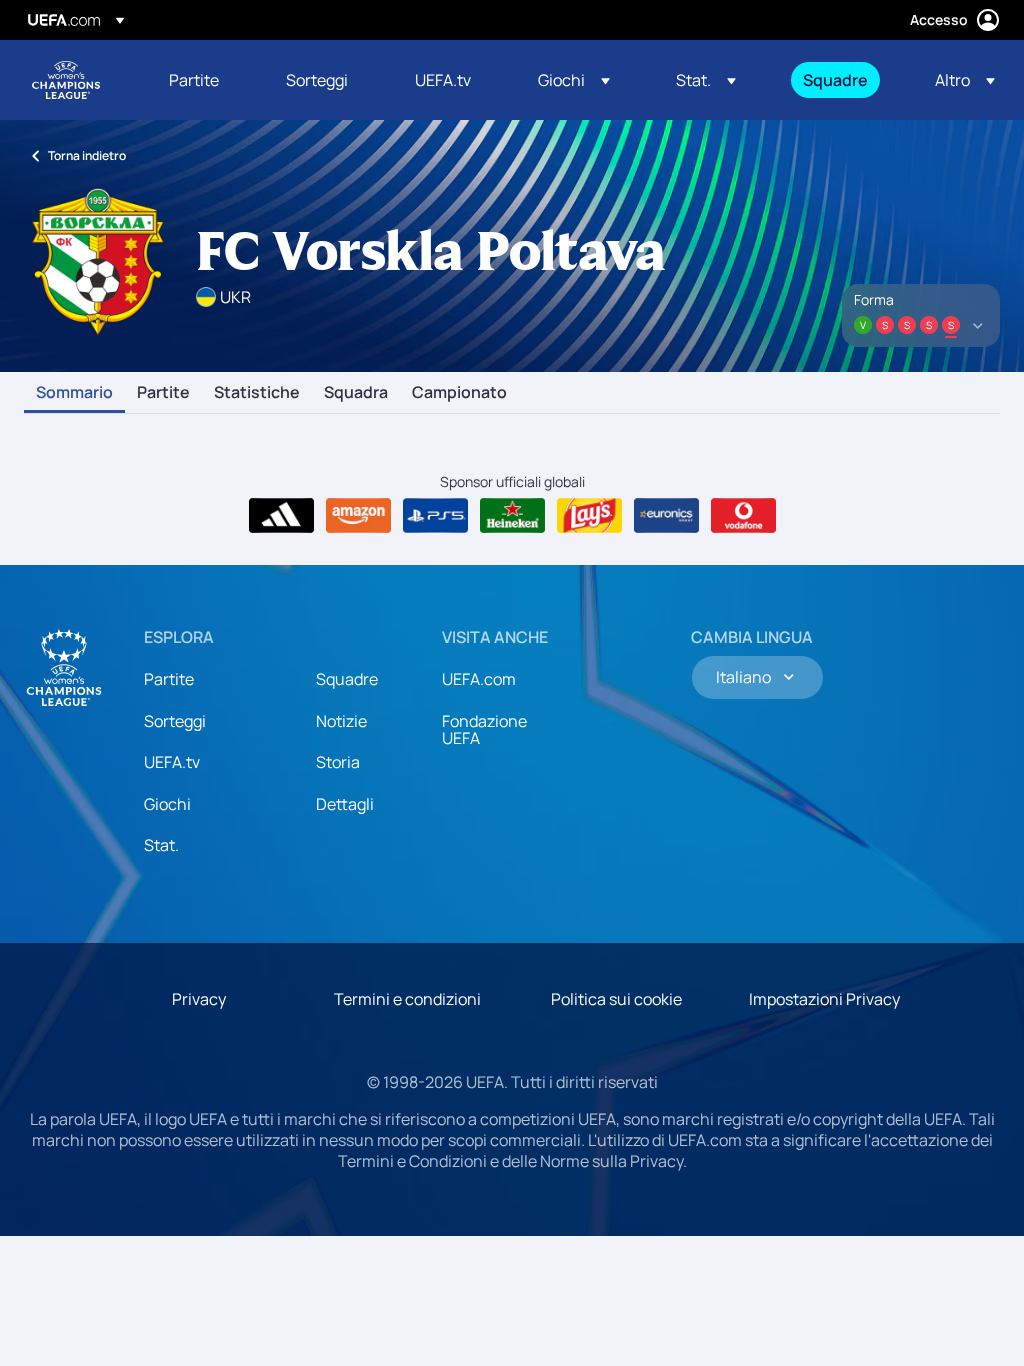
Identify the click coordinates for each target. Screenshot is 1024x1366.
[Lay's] (589, 516)
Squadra (356, 393)
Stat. (161, 845)
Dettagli (345, 804)
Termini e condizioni (407, 999)
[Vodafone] (743, 516)
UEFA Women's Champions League (66, 80)
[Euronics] (666, 516)
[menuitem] (202, 80)
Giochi (167, 804)
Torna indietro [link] (87, 155)
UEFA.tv (172, 762)
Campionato (459, 393)
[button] (574, 80)
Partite (163, 393)
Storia (338, 762)
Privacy (199, 999)
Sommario (74, 393)
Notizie (341, 721)
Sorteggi (175, 721)
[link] (194, 80)
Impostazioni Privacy (824, 999)
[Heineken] (512, 516)
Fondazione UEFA (484, 730)
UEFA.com (479, 679)
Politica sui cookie (616, 999)
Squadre (347, 679)
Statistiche (257, 393)
